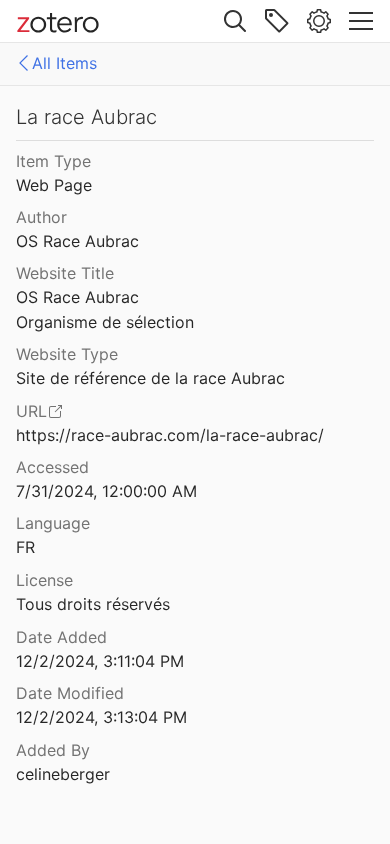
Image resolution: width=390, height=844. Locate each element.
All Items (64, 63)
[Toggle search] (235, 21)
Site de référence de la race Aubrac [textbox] (150, 378)
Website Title (65, 273)
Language (53, 523)
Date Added (61, 637)
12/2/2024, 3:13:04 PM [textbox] (101, 717)
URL (31, 411)
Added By (53, 750)
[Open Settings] (319, 21)
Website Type (67, 354)
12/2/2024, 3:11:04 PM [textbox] (100, 661)
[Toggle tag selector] (277, 21)
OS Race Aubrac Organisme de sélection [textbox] (105, 309)
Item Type (53, 161)
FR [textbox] (25, 547)
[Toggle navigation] (361, 21)
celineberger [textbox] (63, 774)
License (44, 580)
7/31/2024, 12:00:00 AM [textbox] (106, 491)
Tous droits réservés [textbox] (93, 604)
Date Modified (70, 693)
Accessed (52, 467)
